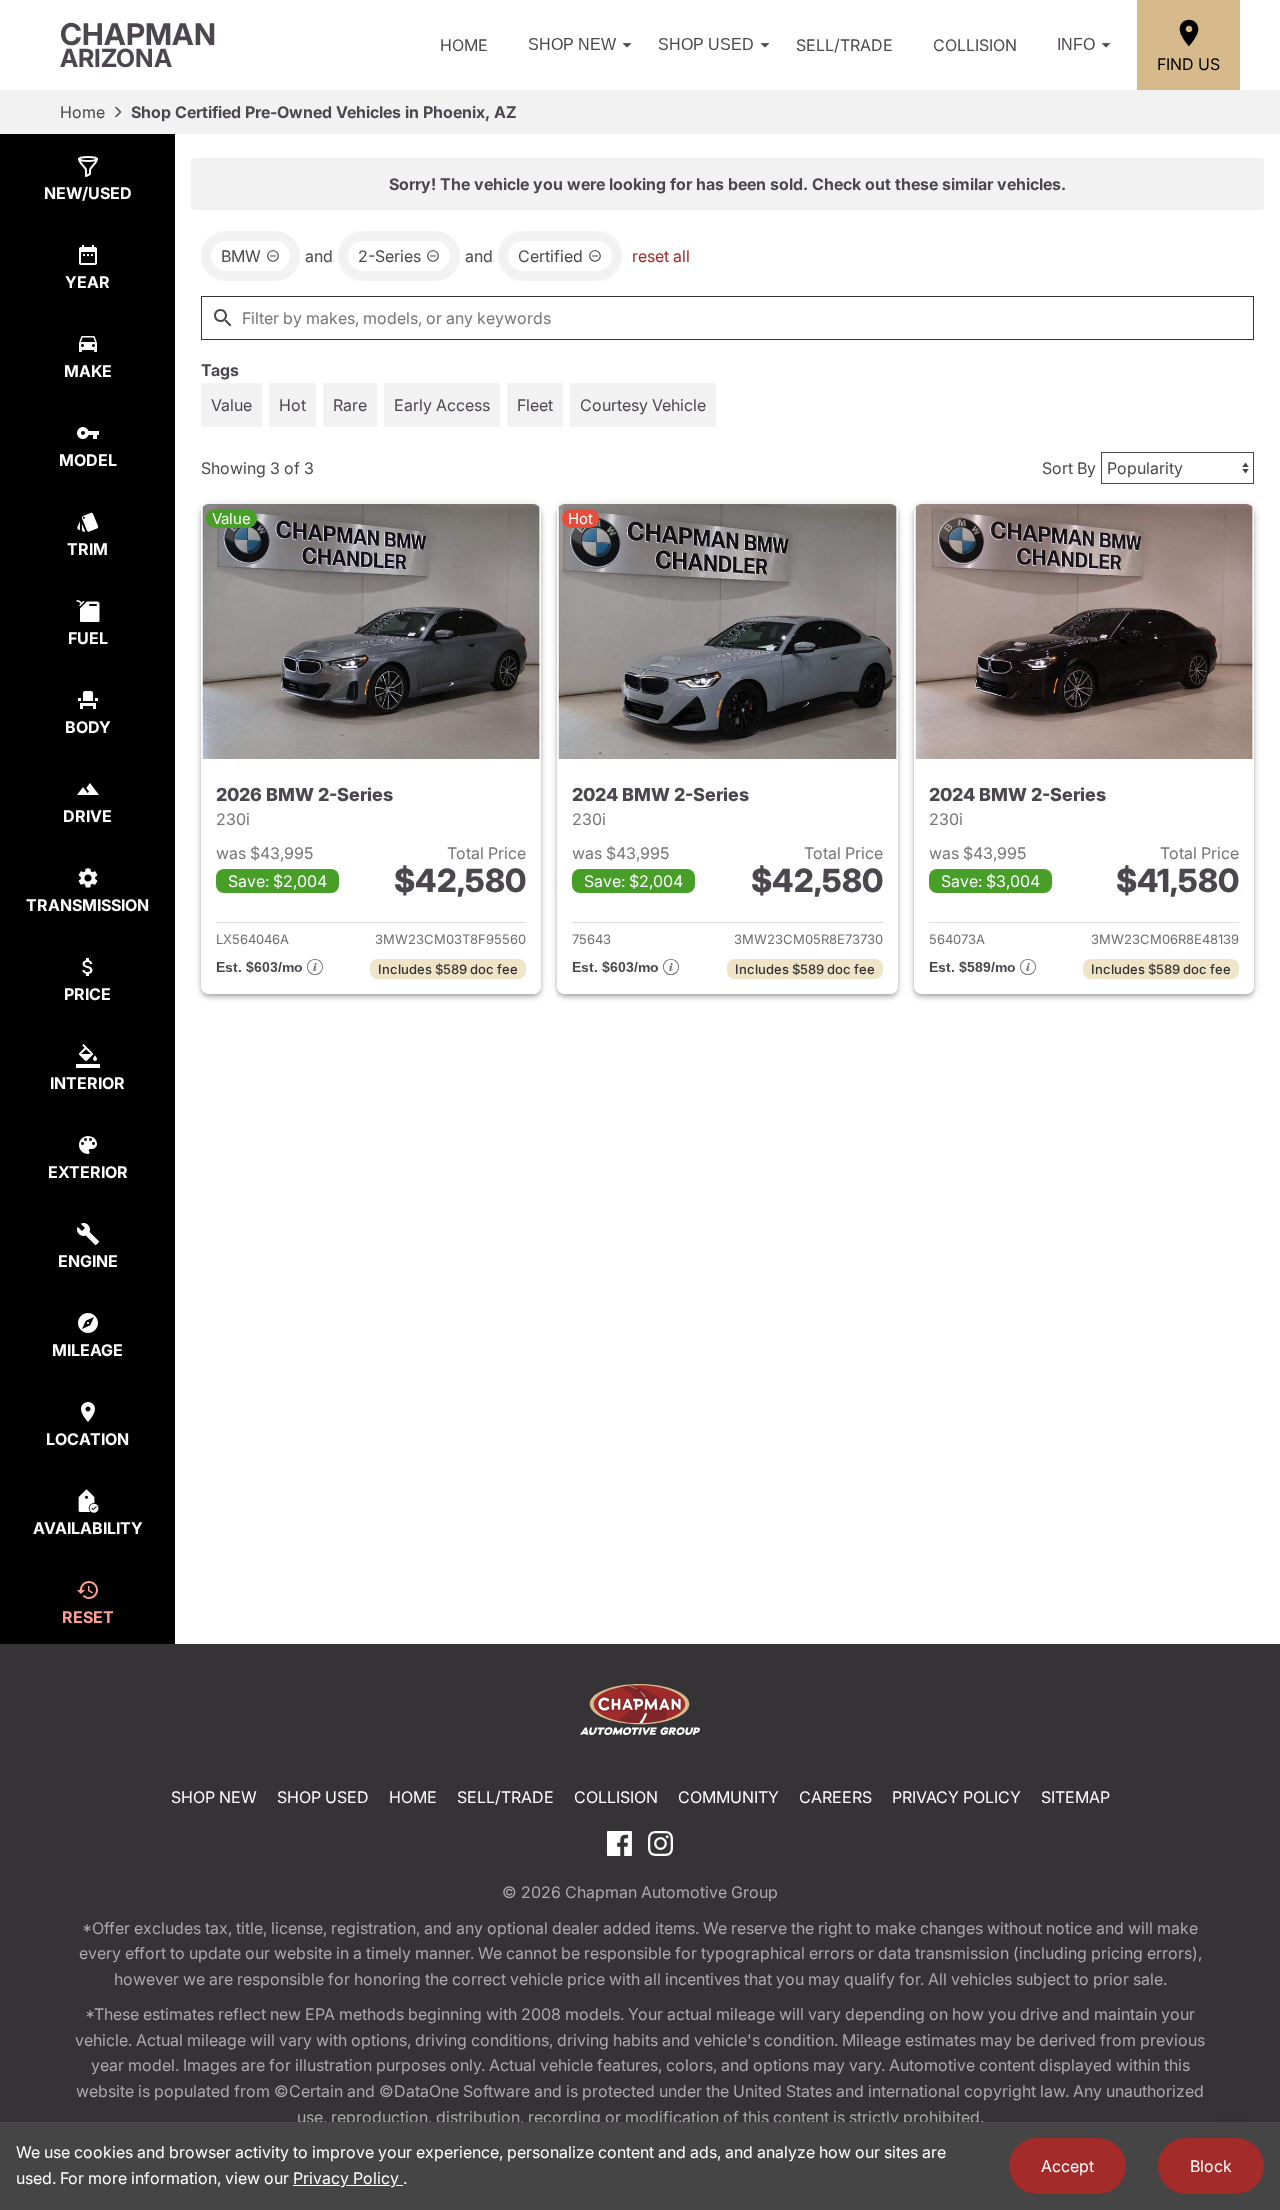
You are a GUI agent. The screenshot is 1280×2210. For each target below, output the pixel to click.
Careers (835, 1797)
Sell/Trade (844, 45)
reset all (661, 256)
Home (464, 45)
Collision (975, 45)
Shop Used (706, 44)
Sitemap (1075, 1797)
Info (1076, 44)
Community (728, 1797)
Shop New (572, 44)
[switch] (231, 405)
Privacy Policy (956, 1797)
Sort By (1069, 468)
